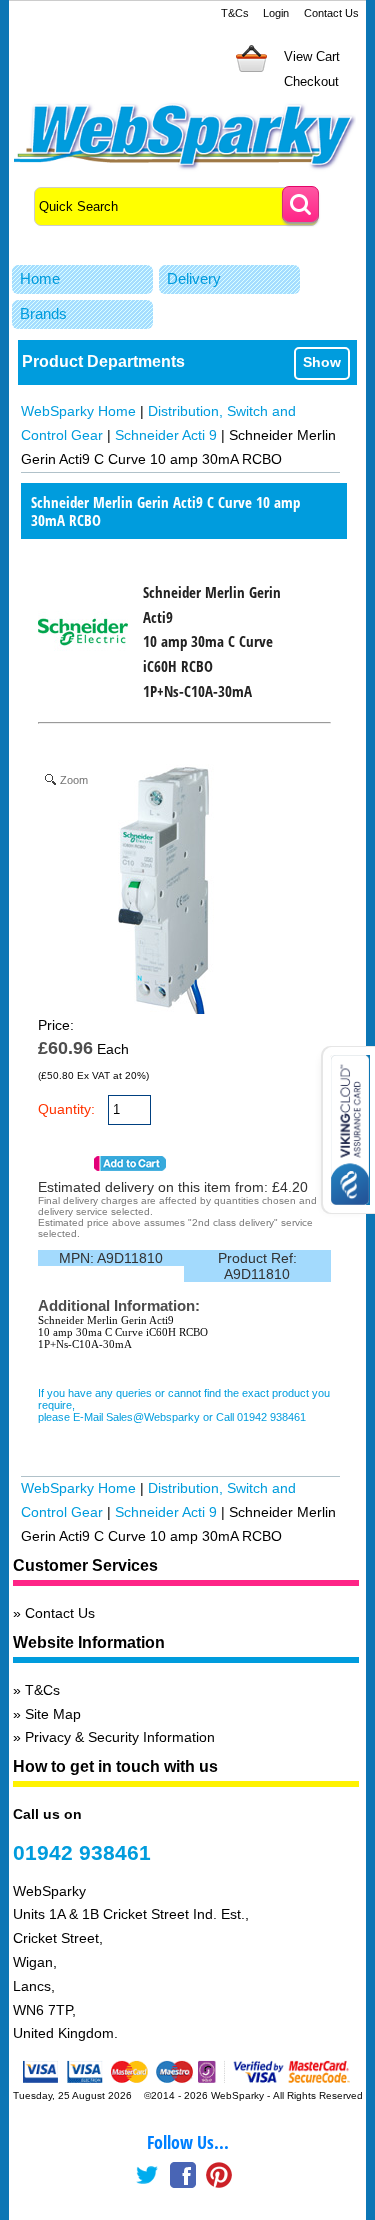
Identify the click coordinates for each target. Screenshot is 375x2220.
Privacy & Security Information (120, 1737)
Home (40, 278)
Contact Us (331, 13)
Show (322, 362)
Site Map (53, 1714)
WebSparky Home (78, 411)
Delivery (194, 278)
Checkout (311, 81)
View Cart (312, 56)
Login (276, 13)
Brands (43, 313)
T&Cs (235, 13)
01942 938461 (82, 1852)
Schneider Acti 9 (166, 435)
